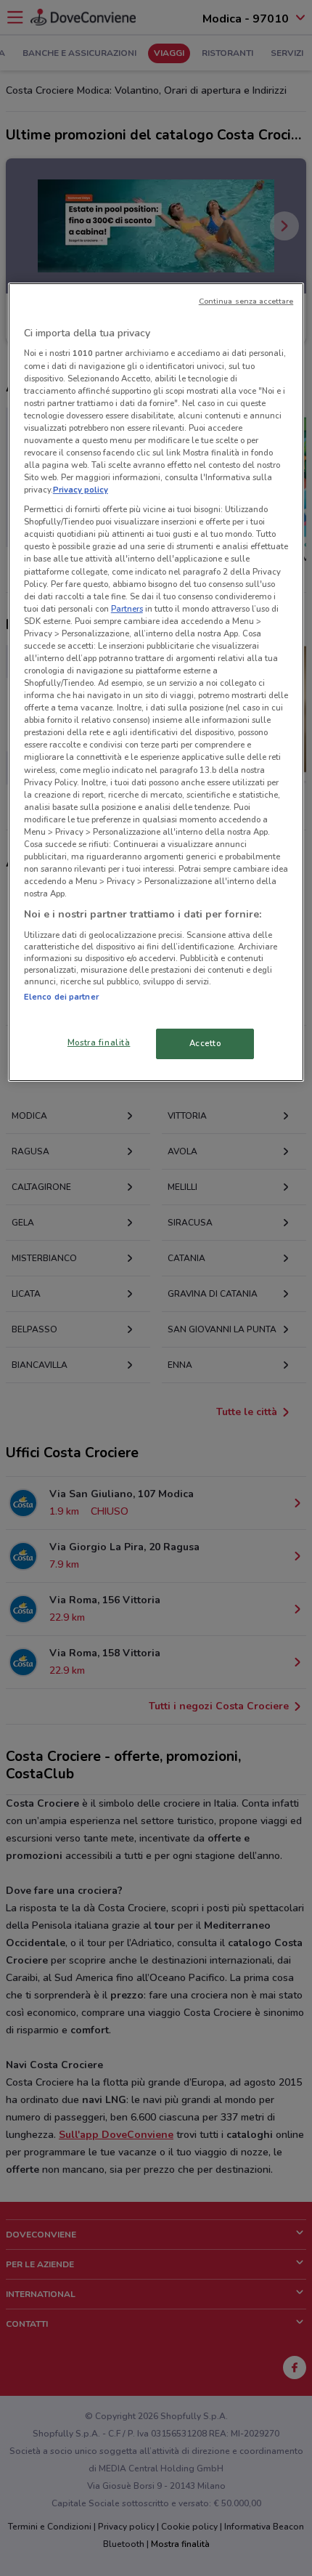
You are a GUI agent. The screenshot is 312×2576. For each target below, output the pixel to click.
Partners (127, 609)
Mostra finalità (99, 1042)
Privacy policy (81, 490)
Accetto (205, 1043)
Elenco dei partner (61, 997)
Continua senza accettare (246, 301)
